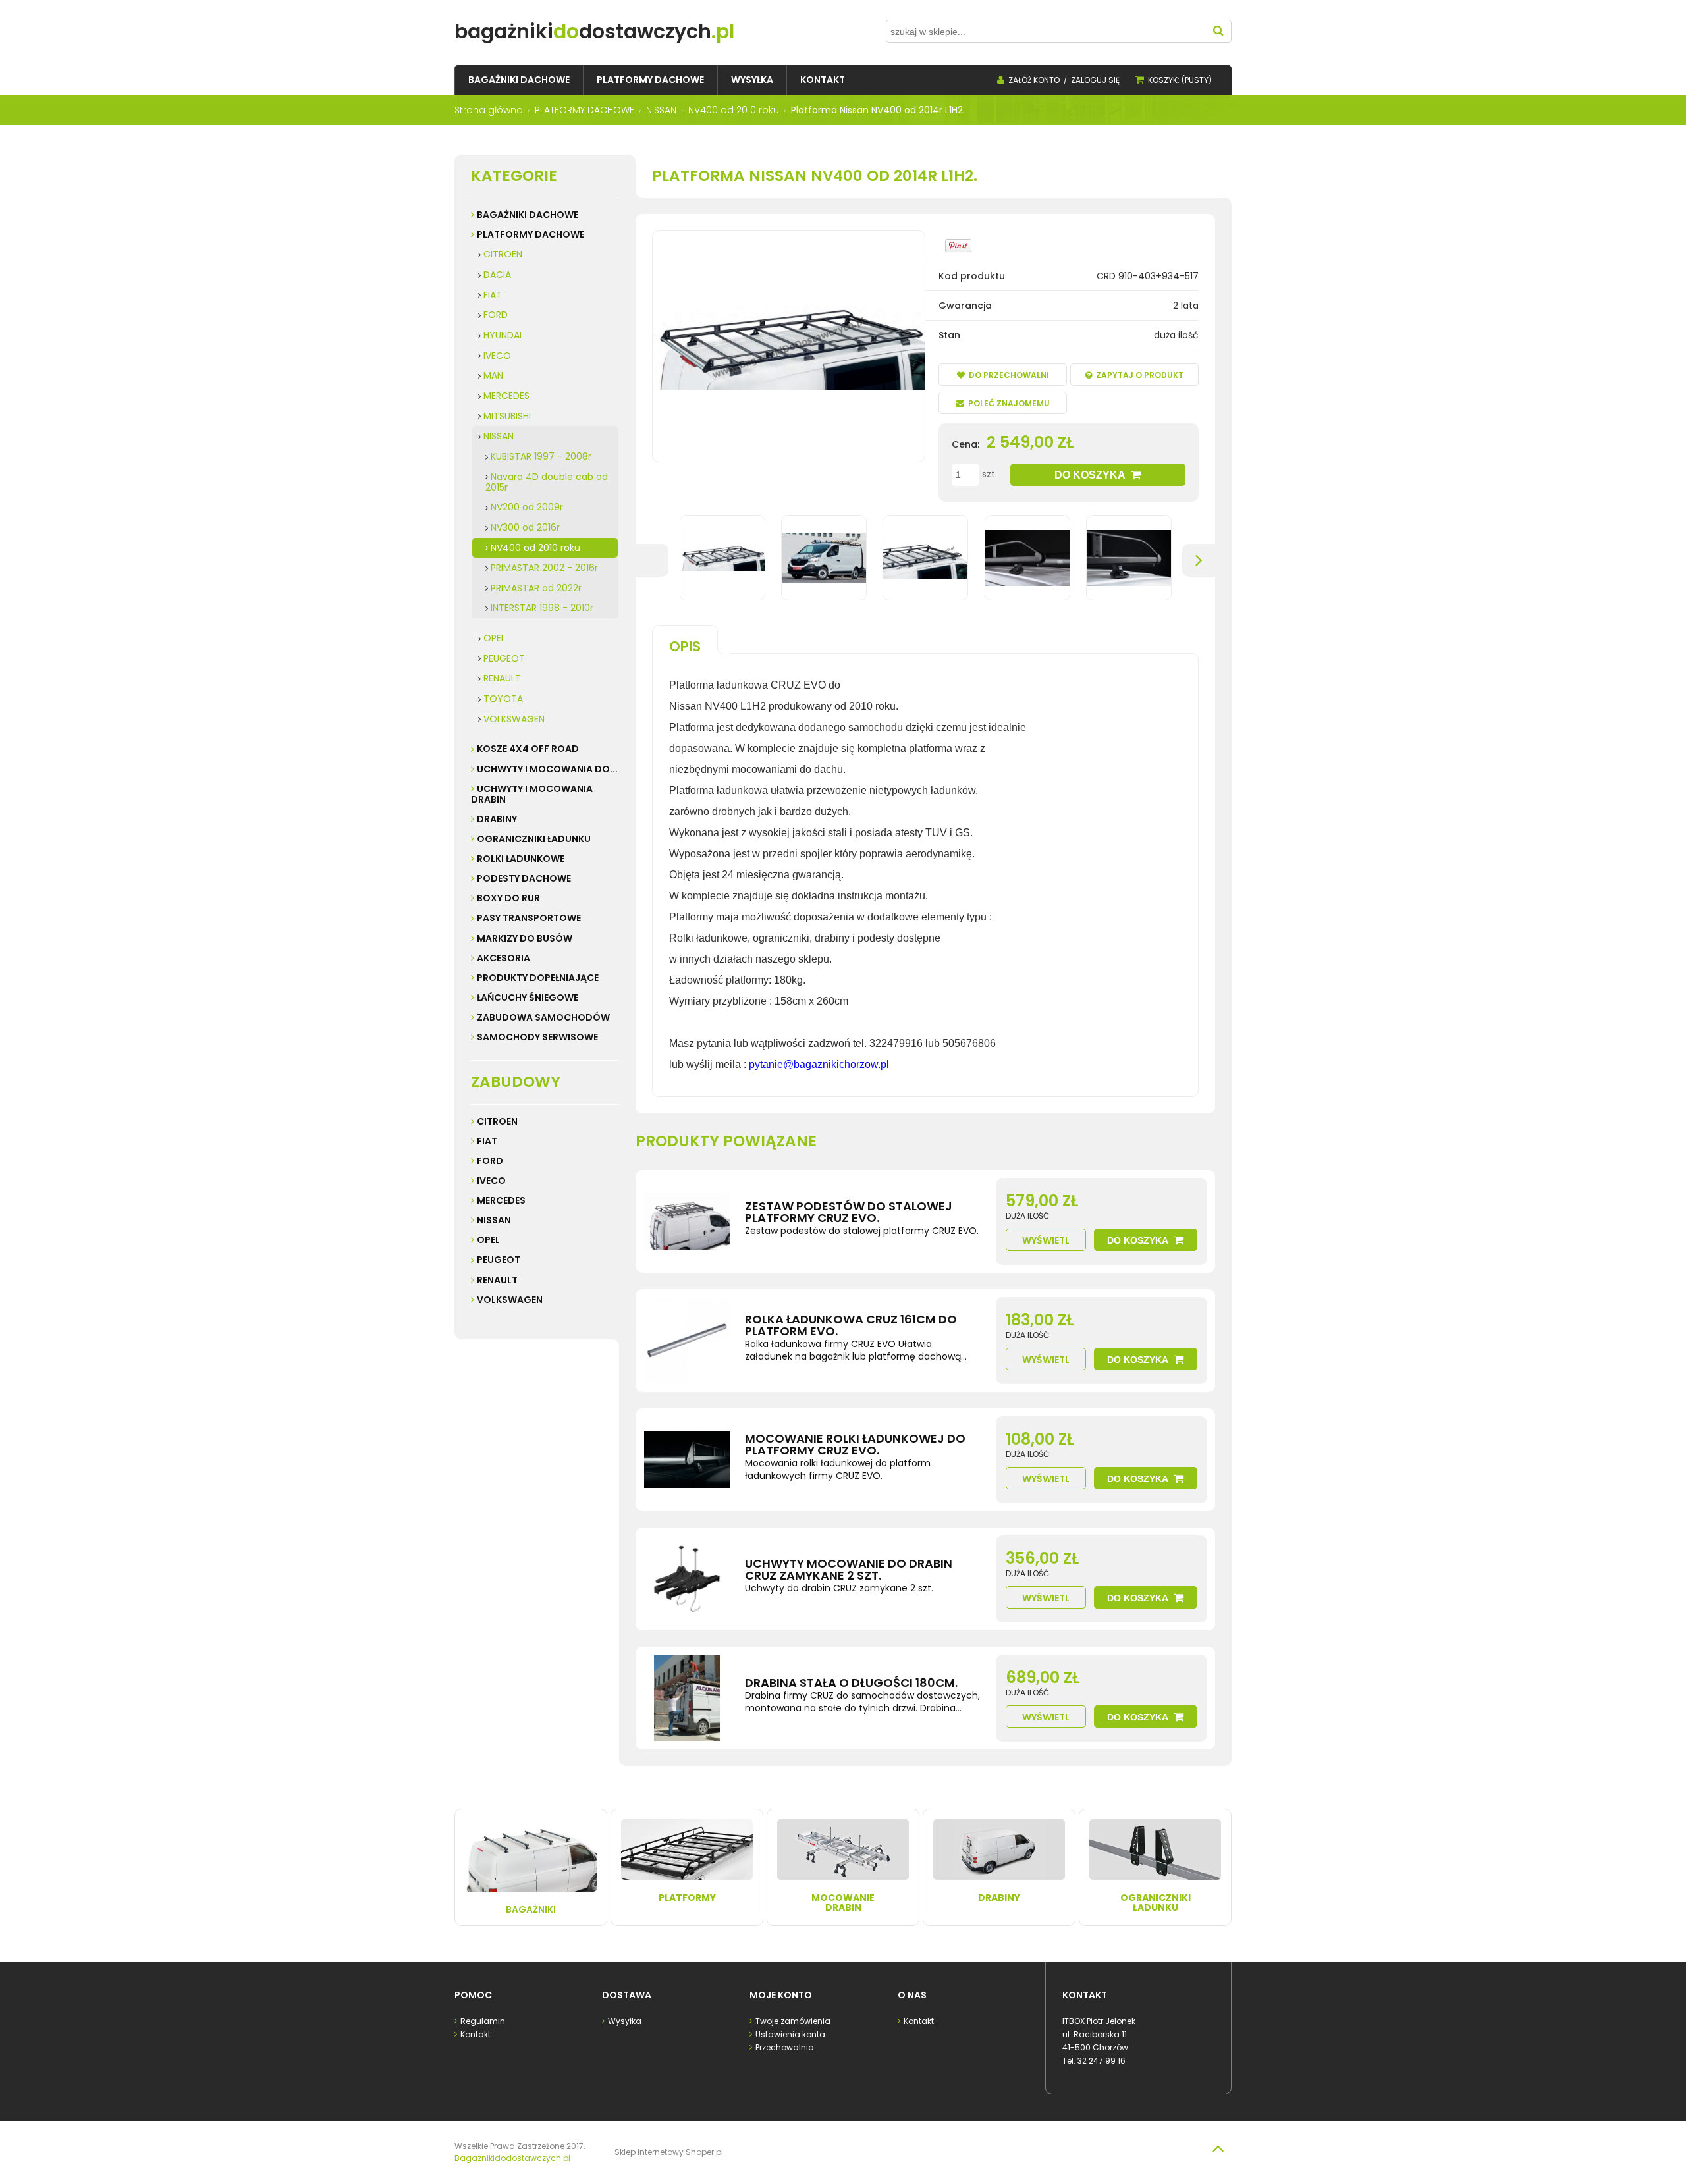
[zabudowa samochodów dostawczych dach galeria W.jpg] (925, 558)
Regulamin (483, 2021)
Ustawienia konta (790, 2034)
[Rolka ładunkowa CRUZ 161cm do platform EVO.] (687, 1341)
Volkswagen (510, 1300)
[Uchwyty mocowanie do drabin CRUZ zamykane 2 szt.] (687, 1579)
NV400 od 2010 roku (535, 548)
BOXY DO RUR (508, 898)
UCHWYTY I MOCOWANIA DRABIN (532, 794)
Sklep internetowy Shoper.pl (669, 2152)
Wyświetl (1046, 1240)
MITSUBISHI (507, 416)
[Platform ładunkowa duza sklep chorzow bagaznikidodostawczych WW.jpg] (824, 558)
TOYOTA (503, 699)
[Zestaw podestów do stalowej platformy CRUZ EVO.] (687, 1221)
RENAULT (502, 678)
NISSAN (499, 436)
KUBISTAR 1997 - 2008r (541, 456)
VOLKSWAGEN (514, 719)
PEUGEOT (504, 658)
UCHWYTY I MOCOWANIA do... (547, 769)
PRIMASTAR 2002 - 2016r (544, 568)
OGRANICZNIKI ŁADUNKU (534, 839)
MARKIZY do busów (525, 938)
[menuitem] (519, 80)
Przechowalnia (785, 2047)
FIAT (493, 295)
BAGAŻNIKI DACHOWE (528, 215)
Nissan (494, 1220)
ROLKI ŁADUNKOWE (521, 859)
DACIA (497, 275)
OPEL (494, 638)
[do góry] (1218, 2148)
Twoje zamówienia (793, 2021)
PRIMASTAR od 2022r (536, 588)
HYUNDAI (503, 335)
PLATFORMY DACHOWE (530, 234)
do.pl (594, 31)
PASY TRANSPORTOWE (529, 918)
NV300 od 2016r (525, 527)
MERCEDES (506, 396)
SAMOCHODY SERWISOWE (537, 1037)
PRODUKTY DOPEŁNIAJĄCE (538, 978)
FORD (496, 315)
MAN (493, 375)
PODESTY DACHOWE (524, 878)
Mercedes (501, 1200)
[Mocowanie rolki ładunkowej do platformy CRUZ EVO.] (687, 1460)
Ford (490, 1161)
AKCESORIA (503, 958)
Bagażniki (531, 1909)
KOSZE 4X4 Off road (528, 749)
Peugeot (499, 1260)
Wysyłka (625, 2021)
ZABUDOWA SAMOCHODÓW (543, 1017)
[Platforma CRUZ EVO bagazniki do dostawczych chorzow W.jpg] (722, 558)
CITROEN (503, 254)
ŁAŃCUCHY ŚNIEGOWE (528, 998)
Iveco (491, 1181)
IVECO (497, 356)
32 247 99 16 (1101, 2061)
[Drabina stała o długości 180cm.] (687, 1698)
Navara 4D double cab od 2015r (547, 482)
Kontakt (476, 2034)
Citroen (497, 1121)
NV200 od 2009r (527, 507)
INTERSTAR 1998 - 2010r (542, 608)
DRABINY (497, 819)
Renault (497, 1280)
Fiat (487, 1141)
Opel (488, 1240)
